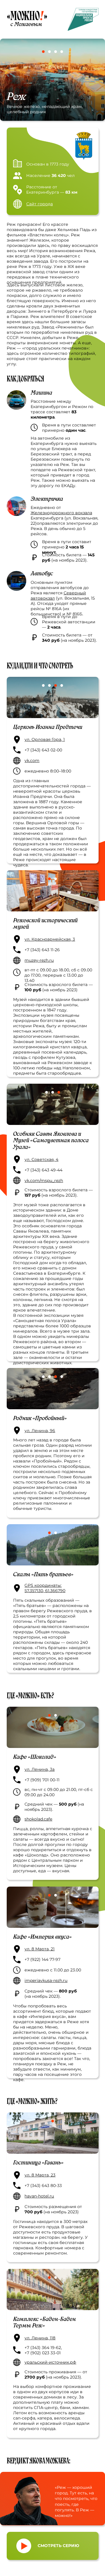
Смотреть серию (58, 2546)
